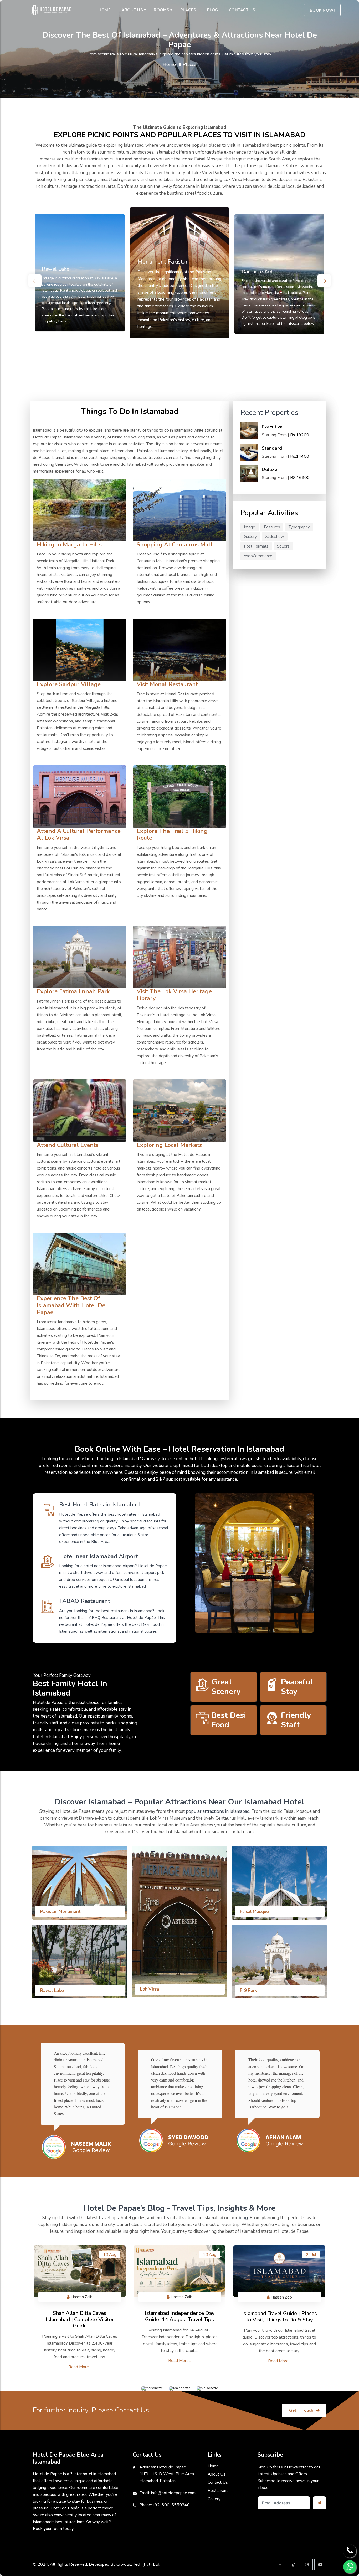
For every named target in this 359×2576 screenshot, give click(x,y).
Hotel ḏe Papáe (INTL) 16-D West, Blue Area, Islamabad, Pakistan (167, 2474)
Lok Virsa (150, 1989)
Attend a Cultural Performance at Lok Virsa (79, 834)
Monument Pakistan (163, 262)
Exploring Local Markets (169, 1145)
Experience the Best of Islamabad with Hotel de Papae (71, 1305)
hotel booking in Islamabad (111, 1459)
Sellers (283, 546)
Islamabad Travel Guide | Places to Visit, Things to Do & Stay (279, 2317)
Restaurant (218, 2491)
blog (243, 2218)
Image (250, 527)
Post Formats (256, 546)
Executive (272, 427)
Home (169, 64)
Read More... (80, 2367)
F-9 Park (248, 1990)
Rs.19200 (300, 435)
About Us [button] (132, 10)
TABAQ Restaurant (103, 1618)
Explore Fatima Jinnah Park (73, 991)
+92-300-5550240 (171, 2505)
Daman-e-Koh (258, 272)
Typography (299, 527)
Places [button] (188, 10)
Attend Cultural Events (68, 1145)
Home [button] (104, 10)
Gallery (250, 537)
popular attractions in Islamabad (217, 1811)
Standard (272, 448)
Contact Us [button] (242, 10)
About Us (217, 2474)
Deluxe (270, 469)
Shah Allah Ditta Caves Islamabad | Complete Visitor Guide (80, 2319)
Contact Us (218, 2482)
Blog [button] (213, 10)
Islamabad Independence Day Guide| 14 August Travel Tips (180, 2316)
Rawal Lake (55, 269)
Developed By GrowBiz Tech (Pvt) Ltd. (124, 2564)
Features (272, 527)
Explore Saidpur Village (69, 684)
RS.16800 (300, 478)
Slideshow (275, 537)
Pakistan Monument (60, 1912)
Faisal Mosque (254, 1912)
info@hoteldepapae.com (173, 2493)
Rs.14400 (300, 456)
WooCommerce (258, 556)
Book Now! (322, 10)
